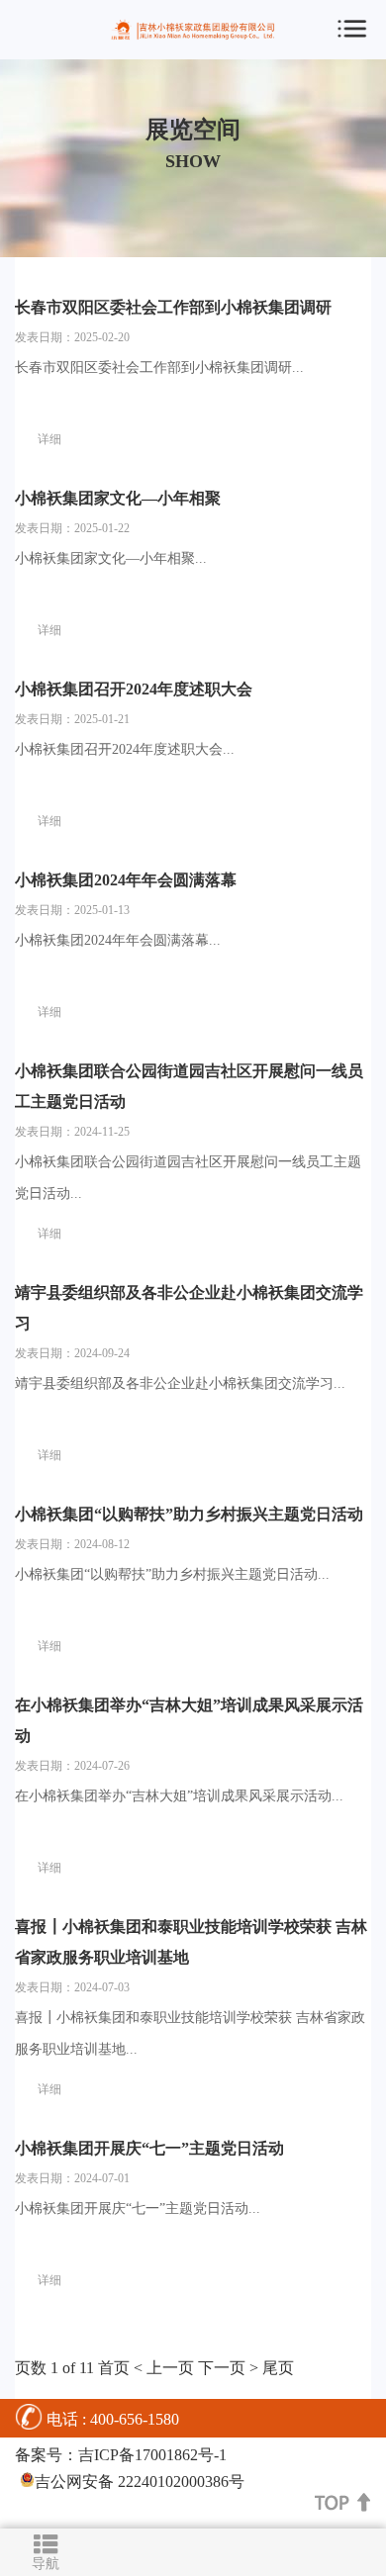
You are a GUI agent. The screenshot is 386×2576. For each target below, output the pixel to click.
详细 (49, 439)
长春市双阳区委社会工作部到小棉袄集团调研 (173, 307)
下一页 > (228, 2368)
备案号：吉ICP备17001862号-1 (121, 2455)
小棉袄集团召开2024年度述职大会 (134, 689)
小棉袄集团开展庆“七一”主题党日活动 (149, 2148)
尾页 (278, 2368)
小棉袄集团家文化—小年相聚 (118, 498)
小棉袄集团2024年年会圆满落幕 (126, 880)
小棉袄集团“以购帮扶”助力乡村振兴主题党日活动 (189, 1514)
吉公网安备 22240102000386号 (140, 2482)
